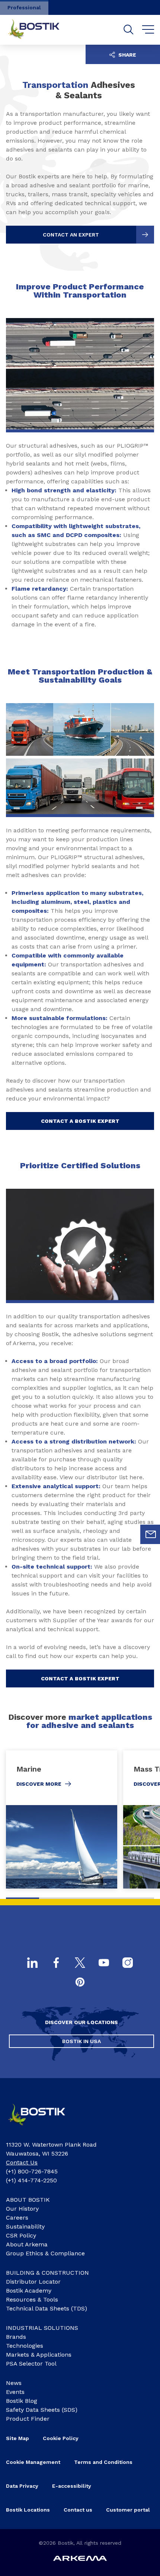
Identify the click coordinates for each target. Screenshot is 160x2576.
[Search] (129, 30)
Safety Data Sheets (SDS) (42, 2410)
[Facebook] (56, 1963)
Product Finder (28, 2419)
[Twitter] (80, 1963)
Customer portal (128, 2510)
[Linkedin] (32, 1963)
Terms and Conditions (103, 2462)
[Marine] (62, 1819)
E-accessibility (72, 2486)
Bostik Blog (22, 2401)
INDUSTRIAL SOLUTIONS (42, 2328)
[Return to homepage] (39, 30)
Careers (17, 2218)
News (14, 2383)
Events (15, 2392)
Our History (22, 2209)
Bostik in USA (81, 2041)
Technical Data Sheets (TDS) (47, 2308)
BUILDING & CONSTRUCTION (47, 2273)
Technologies (25, 2346)
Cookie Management (33, 2462)
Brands (16, 2337)
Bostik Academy (29, 2291)
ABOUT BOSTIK (28, 2200)
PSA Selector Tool (31, 2364)
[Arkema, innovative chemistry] (43, 2128)
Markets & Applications (39, 2355)
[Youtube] (104, 1963)
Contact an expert (71, 235)
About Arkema (27, 2244)
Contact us (78, 2510)
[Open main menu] (148, 30)
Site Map (17, 2438)
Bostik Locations (28, 2510)
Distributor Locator (33, 2282)
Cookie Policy (61, 2438)
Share (127, 55)
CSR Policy (21, 2235)
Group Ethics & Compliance (45, 2253)
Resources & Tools (32, 2299)
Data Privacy (22, 2486)
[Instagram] (128, 1963)
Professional (24, 7)
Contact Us (22, 2162)
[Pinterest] (80, 1983)
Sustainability (25, 2226)
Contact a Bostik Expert (80, 1121)
